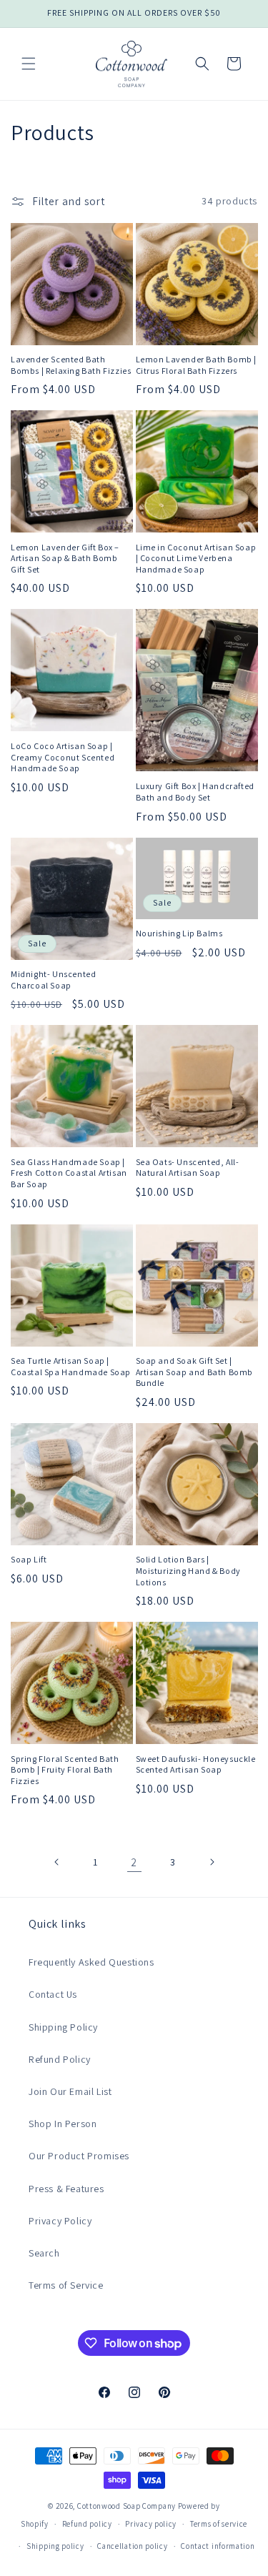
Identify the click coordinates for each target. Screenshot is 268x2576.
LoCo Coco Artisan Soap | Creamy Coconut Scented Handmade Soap (63, 757)
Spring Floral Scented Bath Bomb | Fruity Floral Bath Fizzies (65, 1770)
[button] (29, 64)
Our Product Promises (79, 2156)
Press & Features (66, 2189)
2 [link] (134, 1862)
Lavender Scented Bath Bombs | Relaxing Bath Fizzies (71, 365)
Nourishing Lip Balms (179, 933)
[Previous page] (57, 1862)
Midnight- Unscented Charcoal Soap (53, 980)
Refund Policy (60, 2059)
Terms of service (219, 2524)
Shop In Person (63, 2124)
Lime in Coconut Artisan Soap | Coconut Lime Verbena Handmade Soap (196, 558)
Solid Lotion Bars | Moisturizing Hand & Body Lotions (188, 1570)
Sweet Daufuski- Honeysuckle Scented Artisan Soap (196, 1764)
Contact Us (53, 1994)
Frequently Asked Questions (91, 1962)
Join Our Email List (70, 2091)
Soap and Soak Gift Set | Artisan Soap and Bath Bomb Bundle (195, 1372)
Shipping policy (55, 2546)
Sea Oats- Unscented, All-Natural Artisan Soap (188, 1168)
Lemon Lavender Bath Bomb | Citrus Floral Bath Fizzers (197, 365)
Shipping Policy (63, 2027)
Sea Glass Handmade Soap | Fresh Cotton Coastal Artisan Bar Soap (69, 1173)
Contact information (218, 2546)
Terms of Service (66, 2285)
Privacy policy (151, 2524)
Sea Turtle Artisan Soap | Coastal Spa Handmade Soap (71, 1366)
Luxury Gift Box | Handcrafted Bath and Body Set (195, 792)
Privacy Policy (60, 2221)
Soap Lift (29, 1559)
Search (44, 2253)
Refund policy (87, 2524)
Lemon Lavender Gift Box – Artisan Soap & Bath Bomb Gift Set (65, 558)
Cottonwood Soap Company (126, 2506)
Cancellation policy (132, 2546)
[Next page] (212, 1862)
